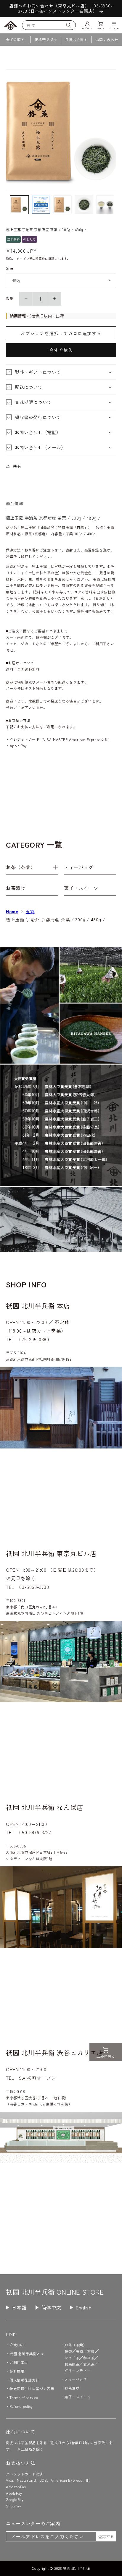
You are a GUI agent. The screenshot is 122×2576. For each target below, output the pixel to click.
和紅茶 (89, 2358)
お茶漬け (16, 888)
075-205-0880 (34, 1339)
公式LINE (17, 2345)
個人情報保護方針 (24, 2380)
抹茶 (68, 2351)
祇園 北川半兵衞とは (27, 2354)
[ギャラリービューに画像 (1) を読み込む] (19, 205)
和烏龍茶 (72, 2364)
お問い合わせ (107, 39)
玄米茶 (89, 2364)
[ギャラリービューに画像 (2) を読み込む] (41, 205)
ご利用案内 (19, 2362)
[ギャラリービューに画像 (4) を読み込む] (84, 205)
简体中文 (51, 2307)
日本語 (19, 2307)
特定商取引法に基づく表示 (32, 2388)
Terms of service (24, 2397)
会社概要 (17, 2371)
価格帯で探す (46, 39)
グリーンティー (78, 2370)
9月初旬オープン (38, 2078)
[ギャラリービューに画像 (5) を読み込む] (106, 205)
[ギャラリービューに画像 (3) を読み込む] (63, 205)
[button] (61, 372)
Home (12, 911)
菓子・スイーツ (81, 888)
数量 (10, 298)
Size (10, 268)
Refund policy (21, 2406)
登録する (106, 2537)
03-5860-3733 (34, 1587)
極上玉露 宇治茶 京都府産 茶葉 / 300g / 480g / (56, 919)
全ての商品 (15, 39)
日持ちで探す (76, 39)
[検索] (69, 25)
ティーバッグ (79, 867)
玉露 (30, 911)
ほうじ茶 (72, 2358)
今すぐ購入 (61, 350)
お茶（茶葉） (21, 867)
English (84, 2307)
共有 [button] (17, 466)
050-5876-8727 (35, 1832)
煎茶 (91, 2351)
